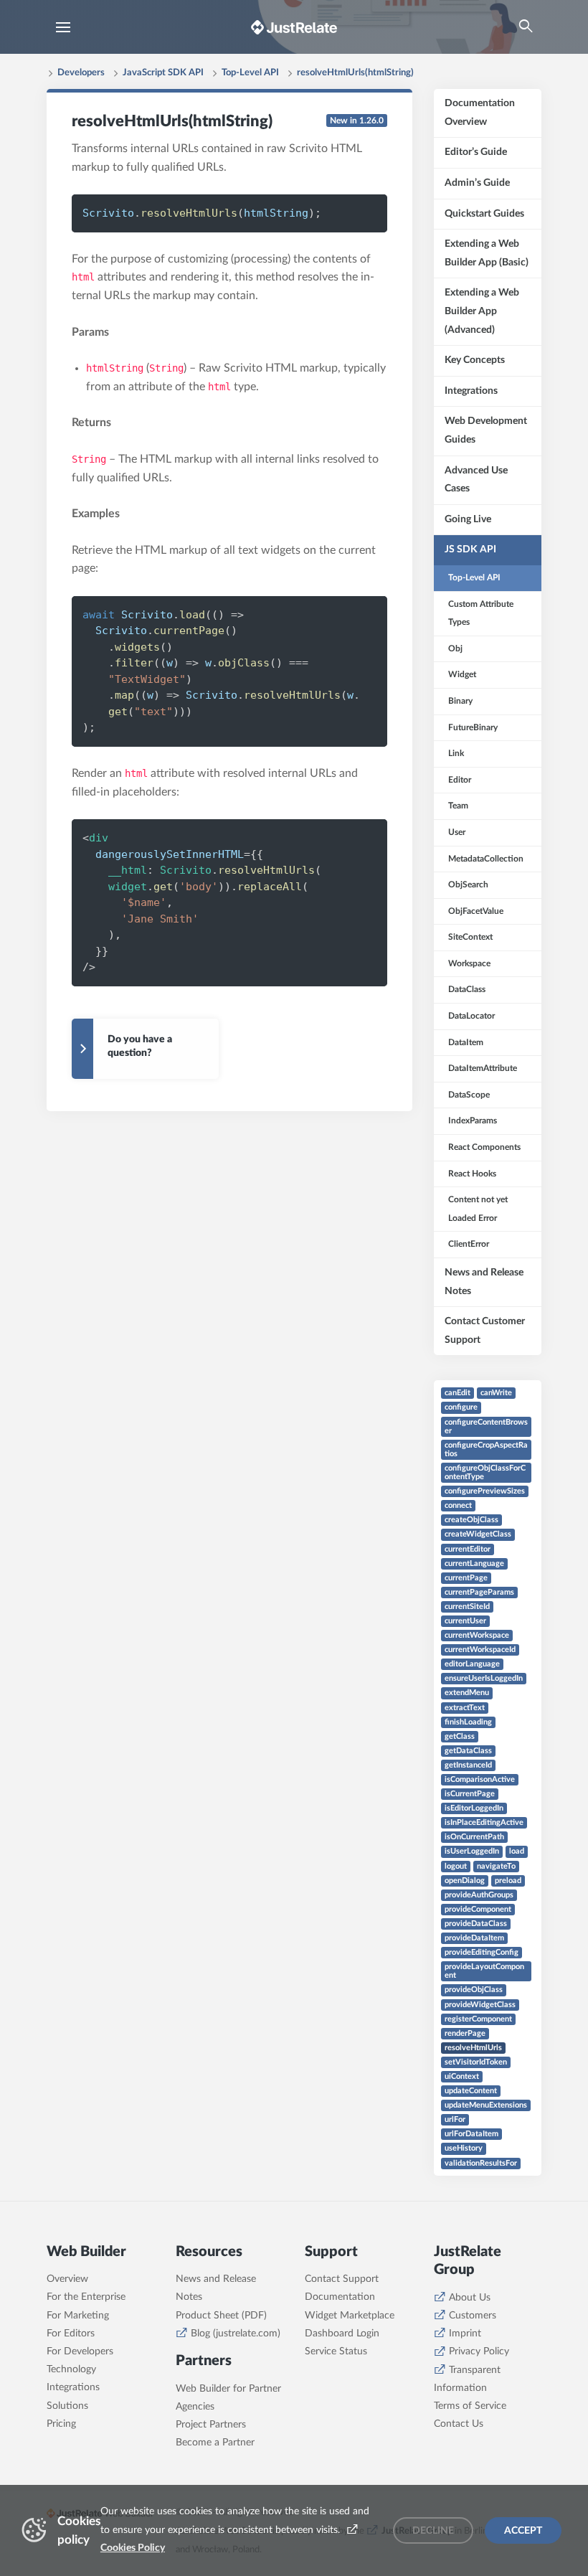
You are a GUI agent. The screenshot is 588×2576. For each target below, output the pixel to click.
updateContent (471, 2091)
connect (458, 1505)
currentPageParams (479, 1592)
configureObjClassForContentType (485, 1472)
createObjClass (471, 1520)
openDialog (465, 1881)
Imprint (465, 2334)
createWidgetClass (478, 1534)
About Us (470, 2298)
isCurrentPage (470, 1794)
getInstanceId (468, 1765)
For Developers (80, 2351)
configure (461, 1407)
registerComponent (478, 2019)
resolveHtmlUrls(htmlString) (355, 73)
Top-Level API (250, 73)
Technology (71, 2369)
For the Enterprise (86, 2297)
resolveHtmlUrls (473, 2048)
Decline (433, 2531)
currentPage (466, 1578)
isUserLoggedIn (472, 1851)
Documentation (340, 2297)
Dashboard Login (342, 2334)
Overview (67, 2279)
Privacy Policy (479, 2351)
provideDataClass (476, 1924)
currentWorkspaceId (480, 1650)
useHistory (464, 2148)
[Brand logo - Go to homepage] (294, 27)
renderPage (465, 2033)
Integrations (73, 2387)
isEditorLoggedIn (474, 1808)
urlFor (455, 2119)
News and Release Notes (216, 2288)
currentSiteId (467, 1607)
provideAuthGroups (479, 1895)
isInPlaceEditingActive (484, 1822)
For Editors (71, 2334)
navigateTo (496, 1866)
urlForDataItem (471, 2134)
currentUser (465, 1621)
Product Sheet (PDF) (221, 2316)
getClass (460, 1736)
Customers (473, 2316)
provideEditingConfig (482, 1952)
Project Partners (211, 2425)
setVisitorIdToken (476, 2062)
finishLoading (468, 1722)
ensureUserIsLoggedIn (484, 1678)
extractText (465, 1708)
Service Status (336, 2351)
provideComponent (478, 1909)
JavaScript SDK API (163, 73)
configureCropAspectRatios (486, 1449)
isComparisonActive (480, 1779)
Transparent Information (467, 2379)
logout (456, 1866)
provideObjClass (474, 1990)
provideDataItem (474, 1938)
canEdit (457, 1393)
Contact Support (342, 2279)
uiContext (462, 2076)
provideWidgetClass (480, 2005)
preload (508, 1881)
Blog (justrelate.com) (236, 2334)
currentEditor (468, 1549)
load (517, 1851)
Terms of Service (470, 2406)
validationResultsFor (481, 2163)
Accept (523, 2531)
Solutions (67, 2406)
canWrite (496, 1393)
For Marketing (78, 2316)
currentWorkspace (477, 1635)
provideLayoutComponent (484, 1971)
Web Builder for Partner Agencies (228, 2398)
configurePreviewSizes (485, 1491)
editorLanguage (472, 1664)
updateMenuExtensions (486, 2105)
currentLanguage (474, 1563)
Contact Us (459, 2424)
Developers (81, 73)
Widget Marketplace (350, 2316)
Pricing (61, 2424)
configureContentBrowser (486, 1426)
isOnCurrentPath (474, 1837)
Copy (352, 212)
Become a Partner (215, 2443)
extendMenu (467, 1693)
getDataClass (468, 1751)
